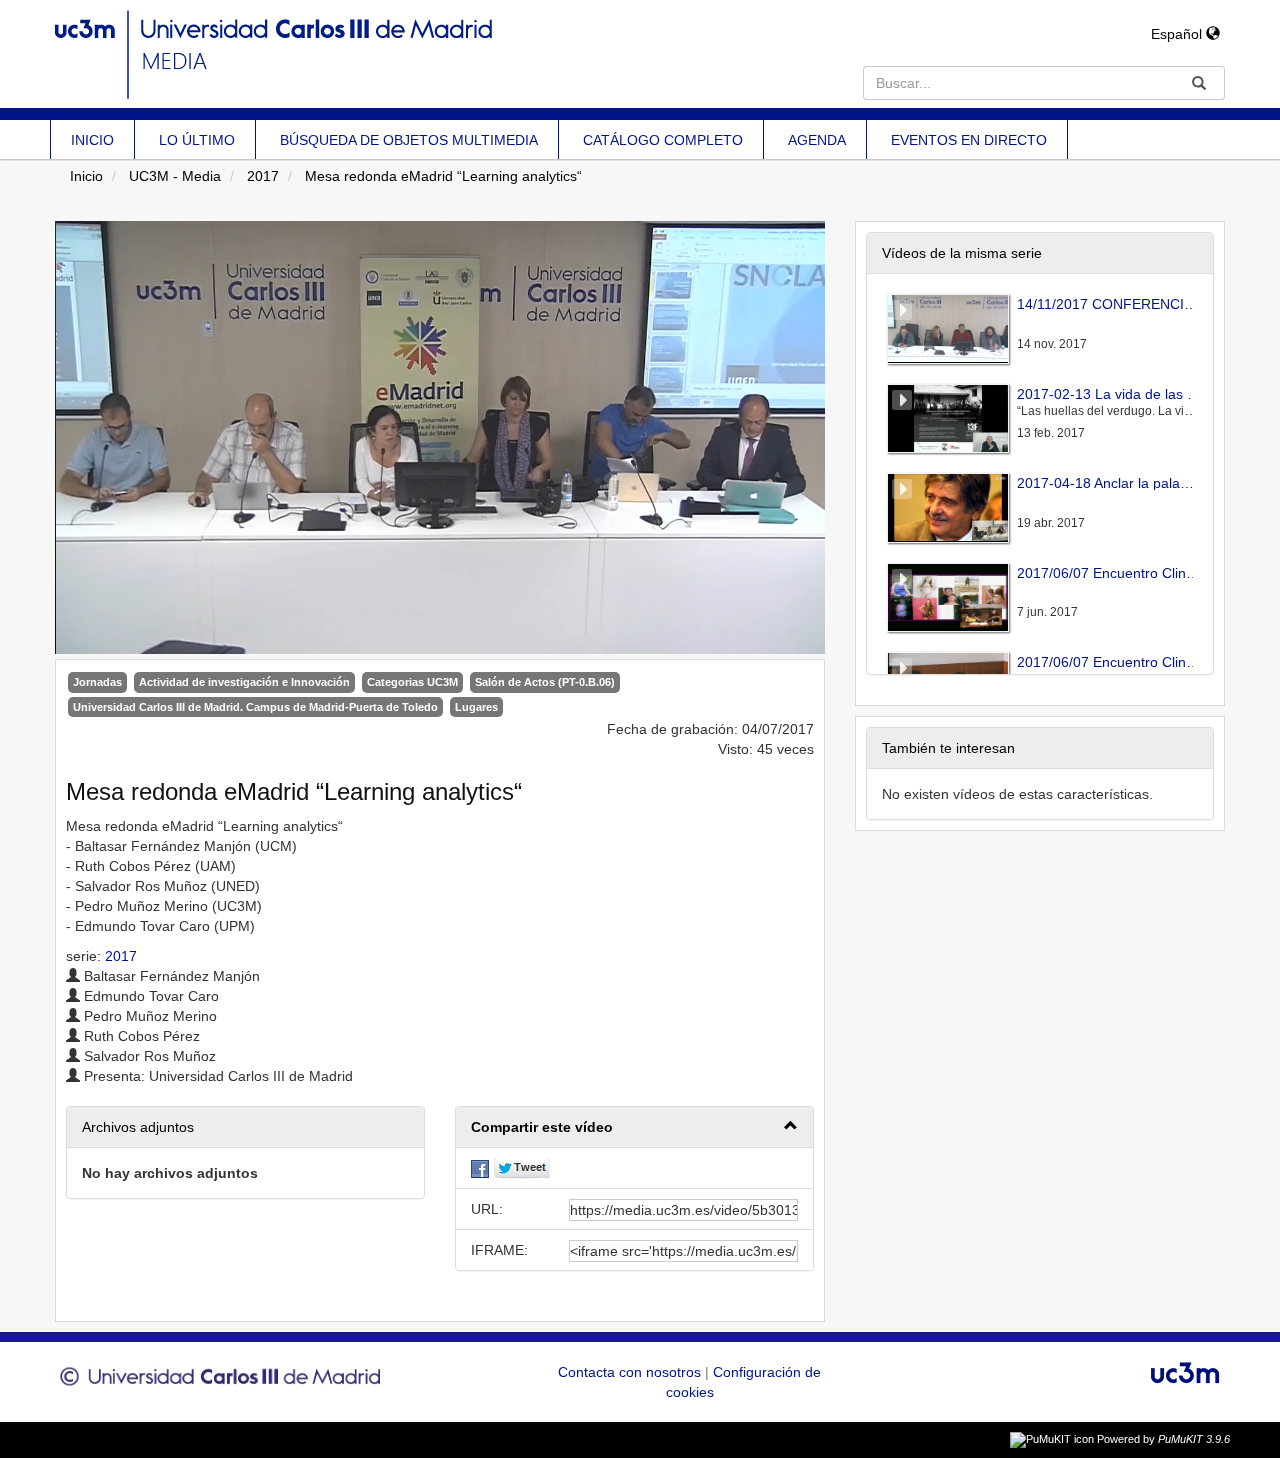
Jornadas (97, 682)
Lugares (476, 707)
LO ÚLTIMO (197, 140)
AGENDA (817, 140)
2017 (263, 176)
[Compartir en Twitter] (522, 1168)
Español (1178, 34)
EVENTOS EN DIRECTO (969, 140)
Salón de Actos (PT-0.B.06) (545, 682)
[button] (634, 1127)
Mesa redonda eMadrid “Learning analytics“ (443, 176)
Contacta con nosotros (631, 1372)
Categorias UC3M (412, 682)
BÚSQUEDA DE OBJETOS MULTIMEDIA (409, 140)
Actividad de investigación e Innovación (244, 682)
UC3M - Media (175, 176)
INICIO (92, 140)
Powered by (1163, 1439)
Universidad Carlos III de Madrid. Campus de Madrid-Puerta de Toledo (255, 707)
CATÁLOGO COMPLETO (663, 140)
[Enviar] (1199, 83)
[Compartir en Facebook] (480, 1168)
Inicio (86, 176)
